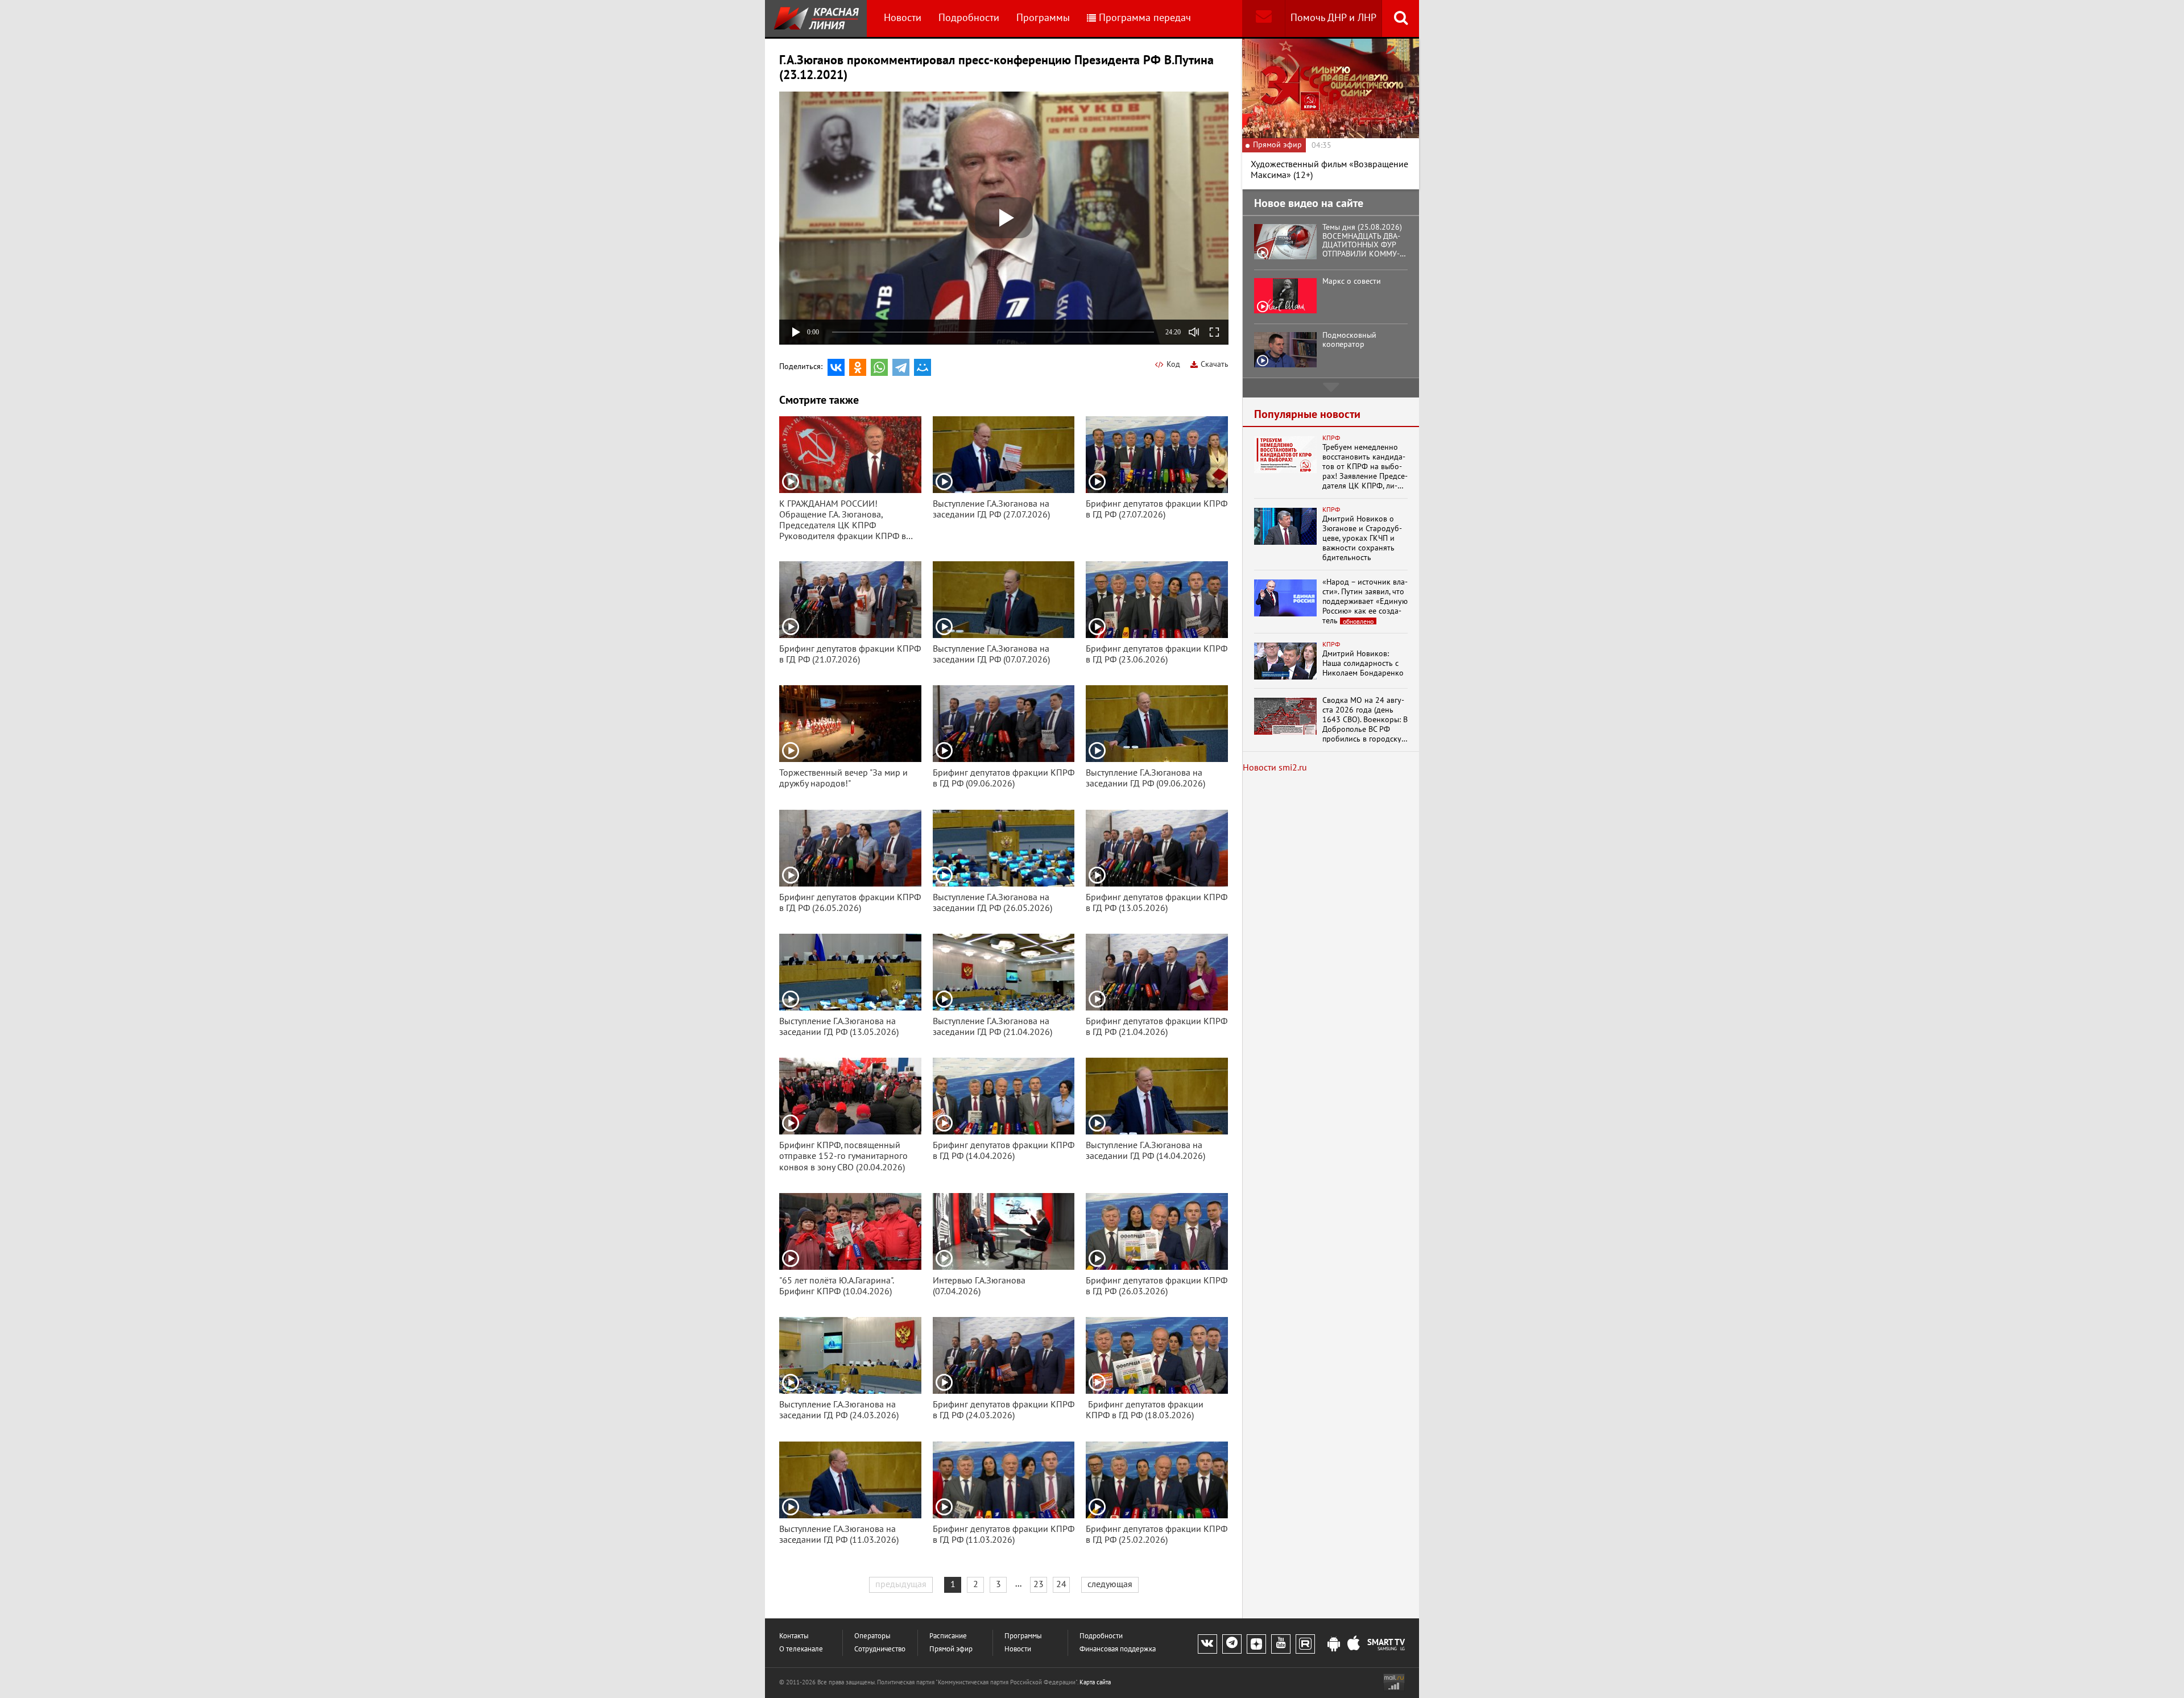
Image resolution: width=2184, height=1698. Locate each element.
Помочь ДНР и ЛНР (1333, 18)
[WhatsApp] (879, 367)
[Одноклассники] (858, 367)
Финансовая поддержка (1118, 1649)
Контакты (794, 1636)
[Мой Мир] (923, 367)
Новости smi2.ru (1275, 768)
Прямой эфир (951, 1649)
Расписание (948, 1636)
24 (1061, 1584)
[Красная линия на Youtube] (1281, 1644)
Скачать (1215, 364)
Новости (903, 18)
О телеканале (801, 1649)
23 (1039, 1584)
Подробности (969, 18)
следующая (1110, 1584)
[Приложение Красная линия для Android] (1334, 1645)
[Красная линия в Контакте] (1207, 1644)
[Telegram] (901, 367)
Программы (1043, 18)
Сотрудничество (880, 1649)
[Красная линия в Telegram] (1232, 1644)
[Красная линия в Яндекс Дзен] (1256, 1644)
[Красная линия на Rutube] (1305, 1644)
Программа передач (1145, 18)
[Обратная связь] (1263, 18)
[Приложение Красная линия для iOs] (1354, 1645)
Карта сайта (1095, 1682)
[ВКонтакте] (836, 367)
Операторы (872, 1636)
